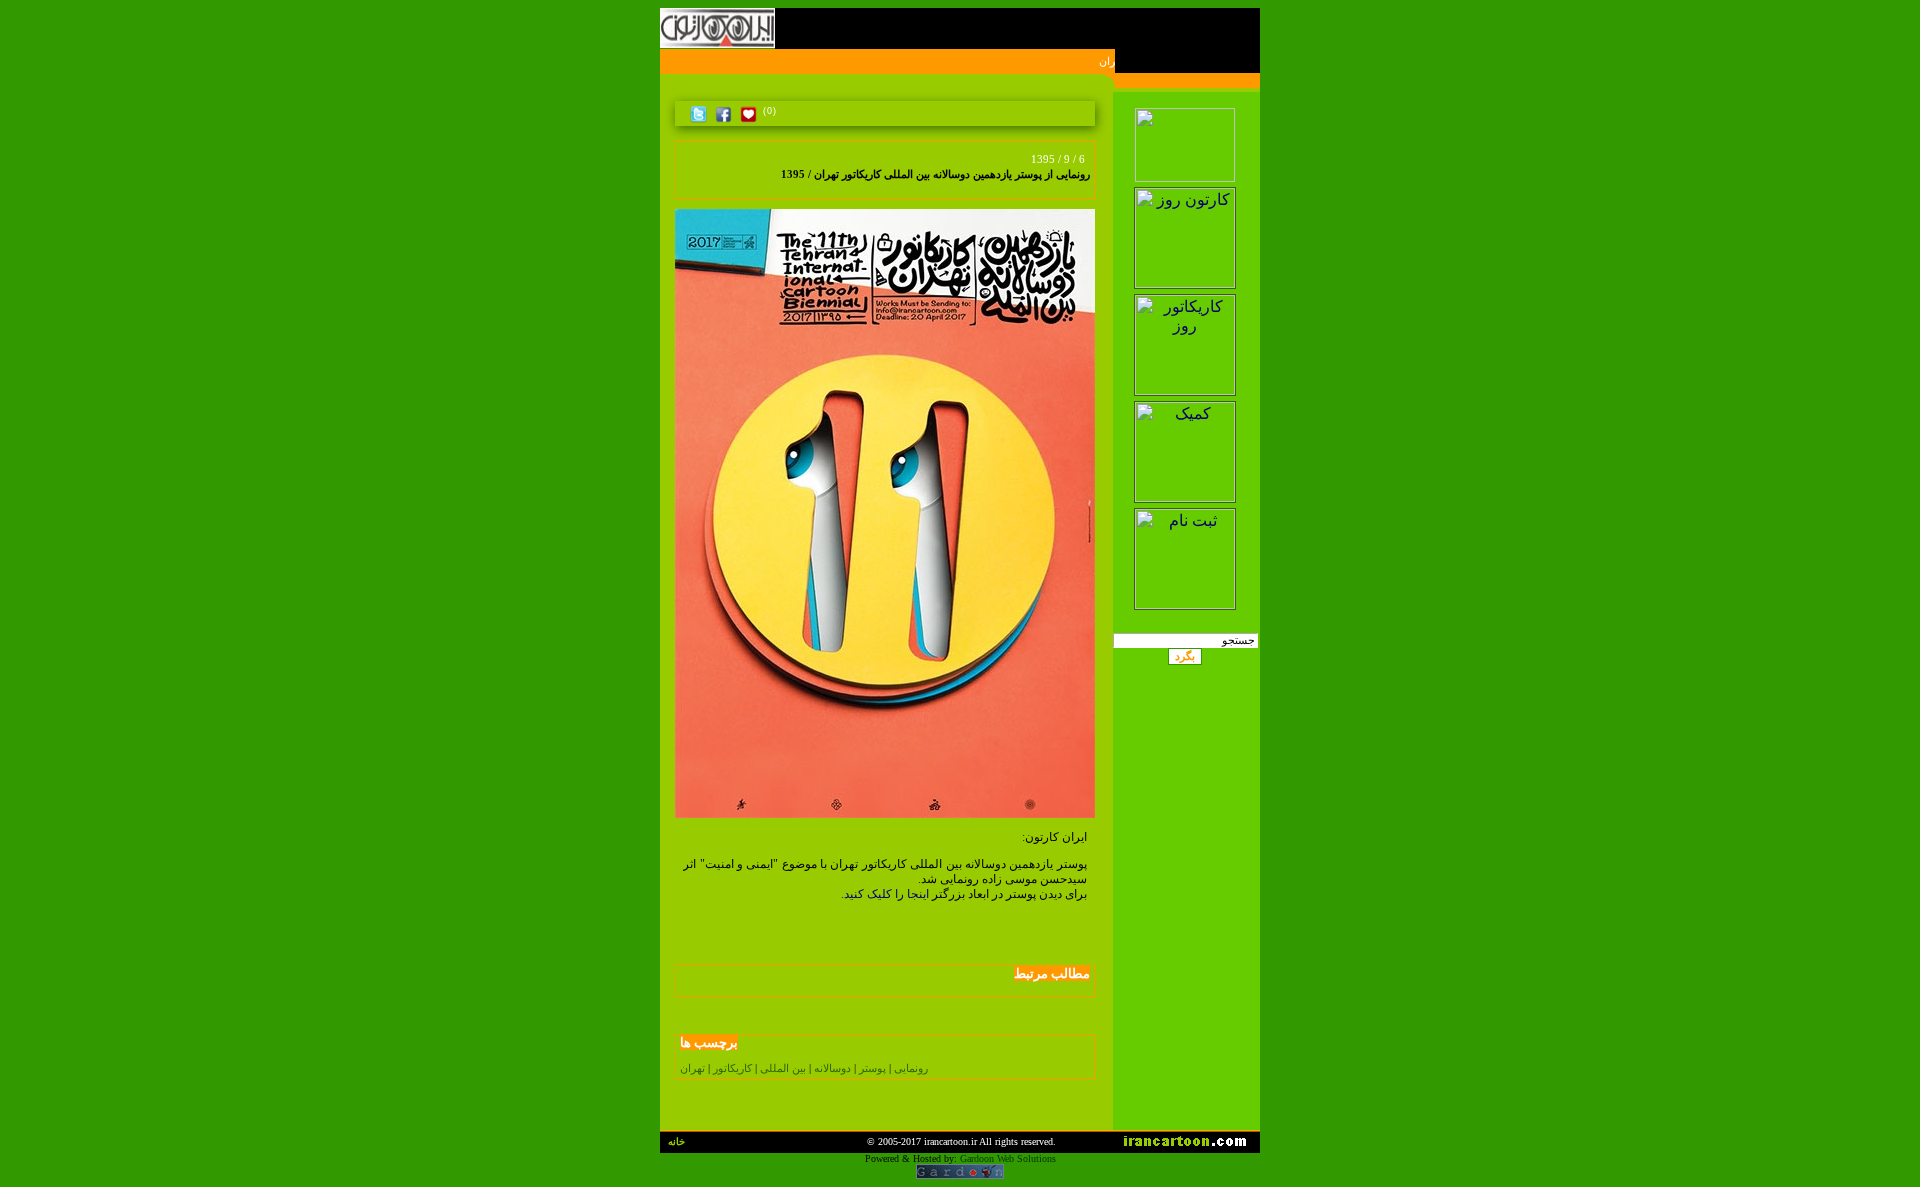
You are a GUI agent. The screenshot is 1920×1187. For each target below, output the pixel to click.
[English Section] (1185, 102)
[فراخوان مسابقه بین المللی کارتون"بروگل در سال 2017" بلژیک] (687, 186)
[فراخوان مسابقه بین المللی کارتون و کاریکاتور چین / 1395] (704, 186)
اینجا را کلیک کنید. (885, 894)
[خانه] (1084, 111)
